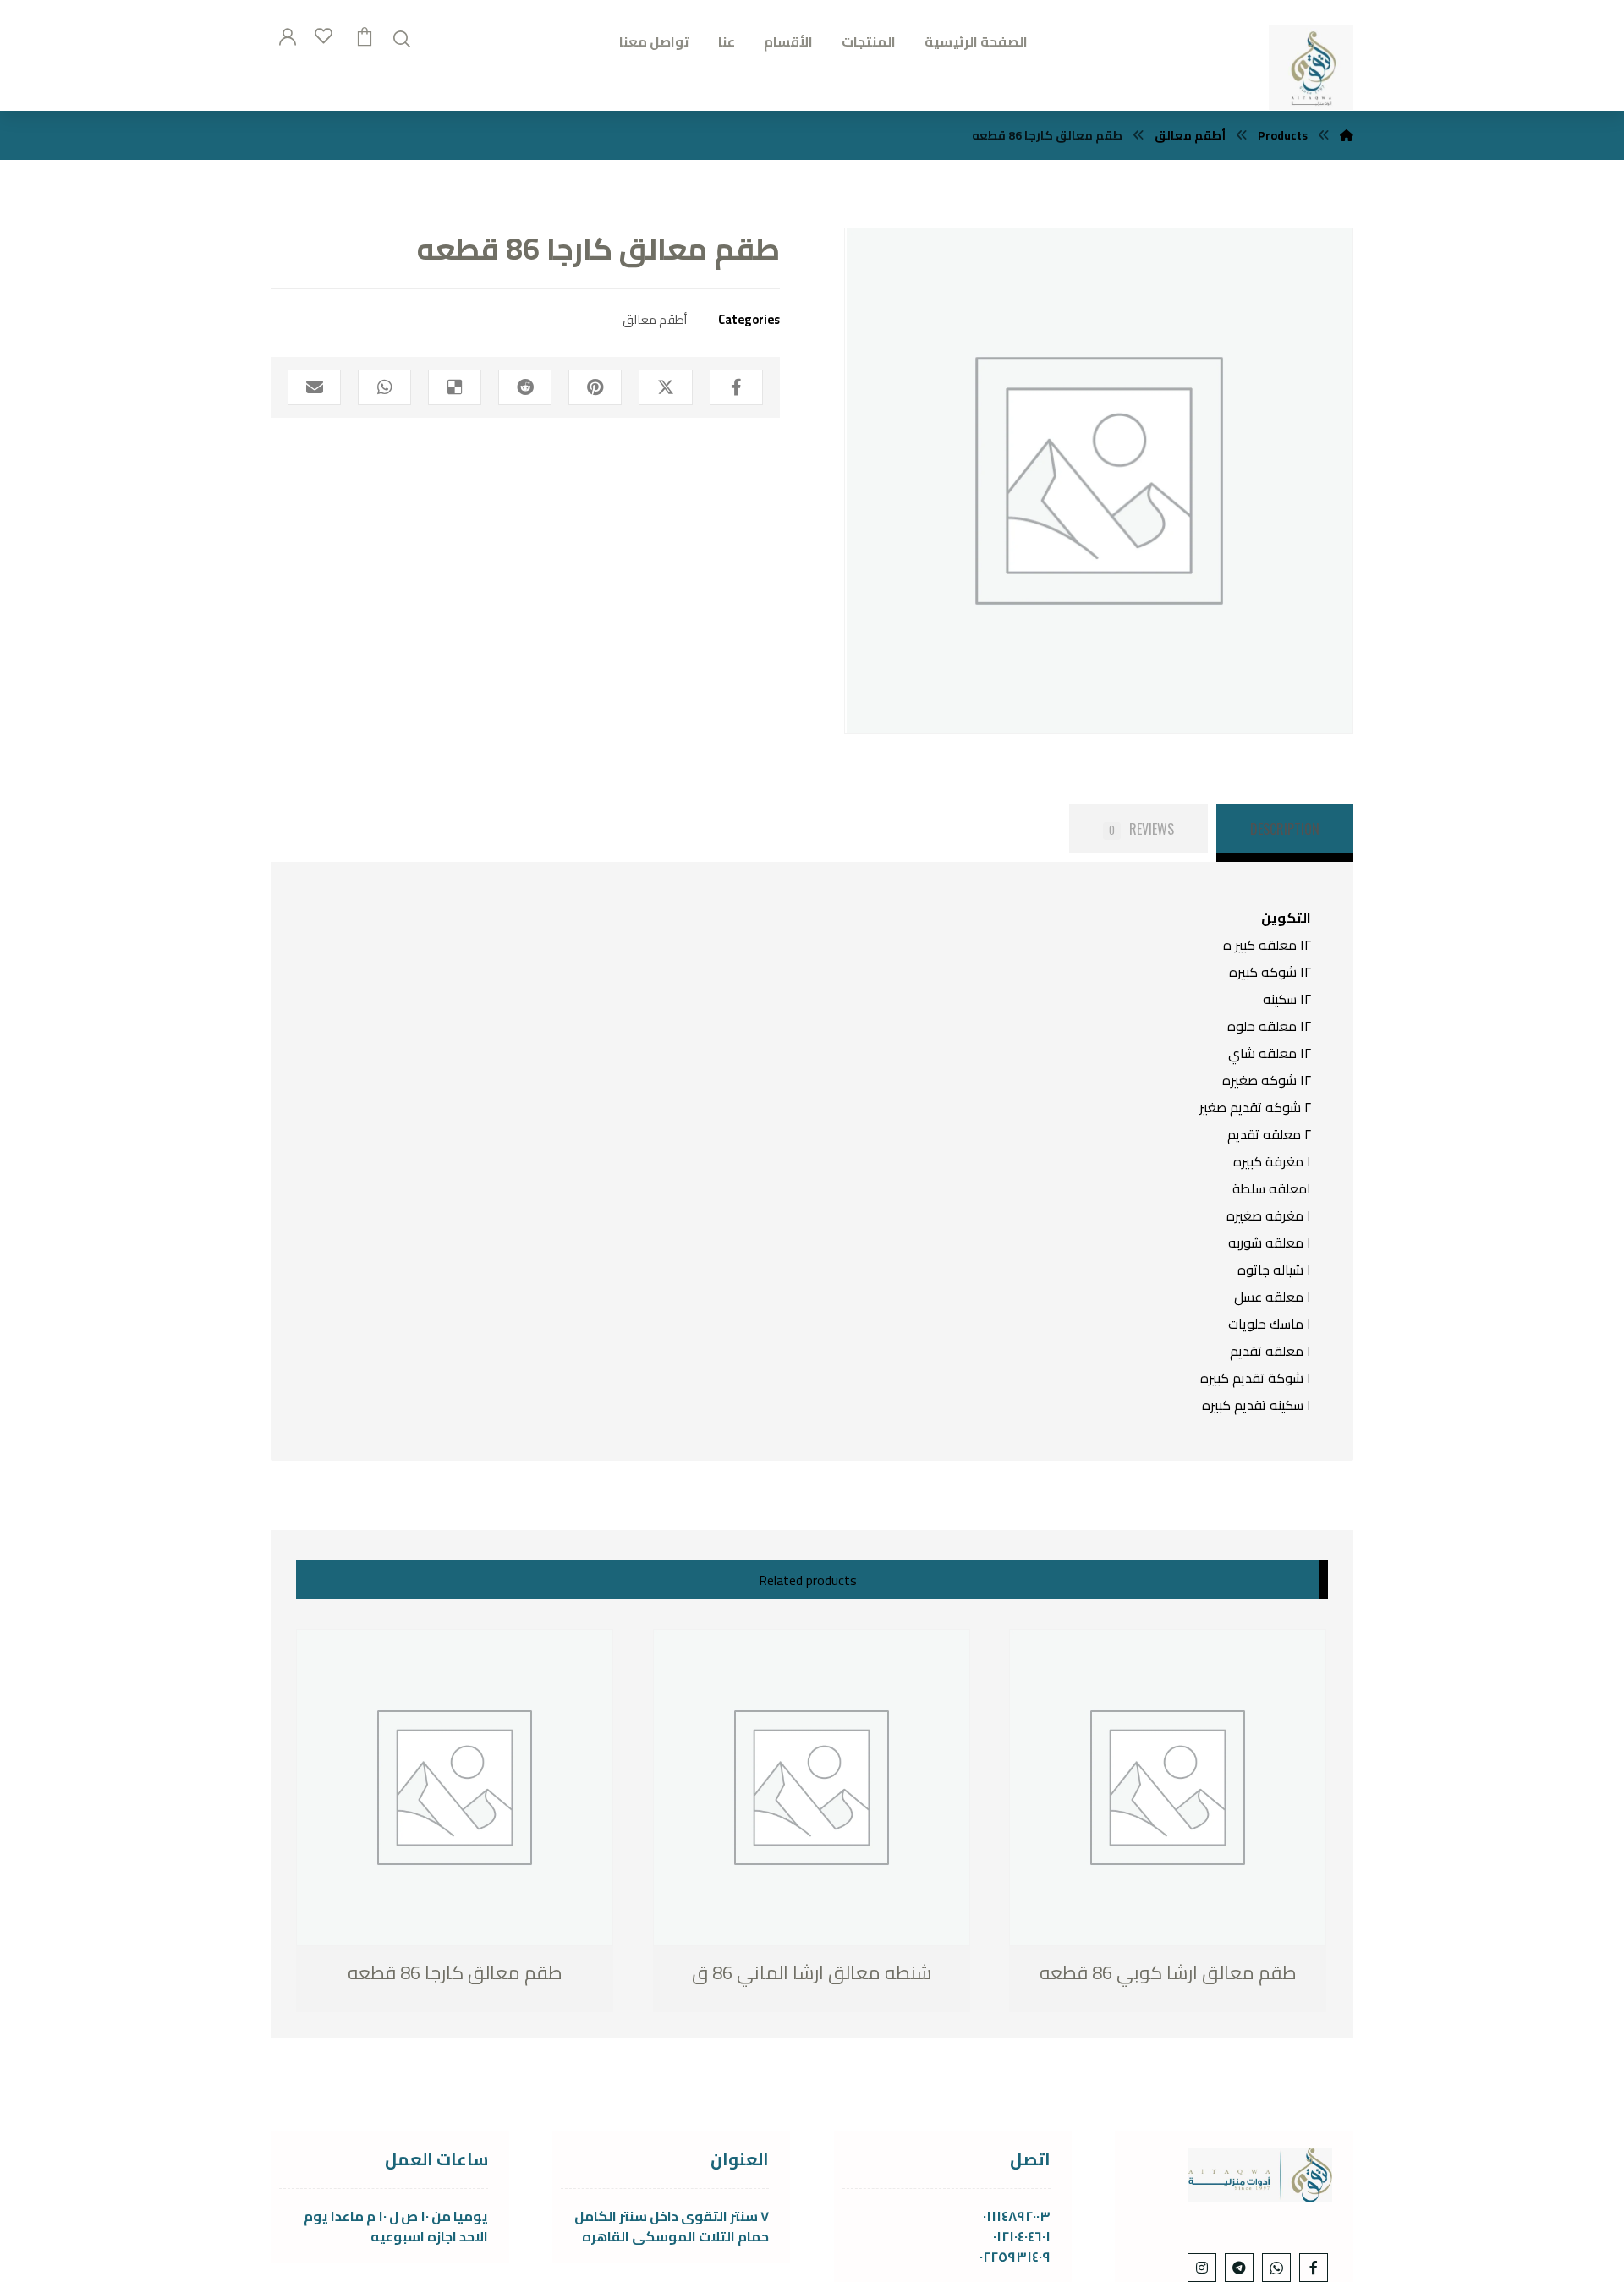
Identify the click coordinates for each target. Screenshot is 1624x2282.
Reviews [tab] (1141, 829)
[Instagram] (1202, 2268)
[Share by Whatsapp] (384, 387)
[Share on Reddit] (525, 387)
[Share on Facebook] (736, 387)
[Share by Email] (314, 387)
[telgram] (1239, 2268)
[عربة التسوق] (365, 35)
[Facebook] (1314, 2268)
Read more (384, 1974)
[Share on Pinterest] (595, 387)
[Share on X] (665, 387)
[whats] (1276, 2268)
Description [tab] (1285, 829)
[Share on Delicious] (455, 387)
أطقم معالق (655, 319)
